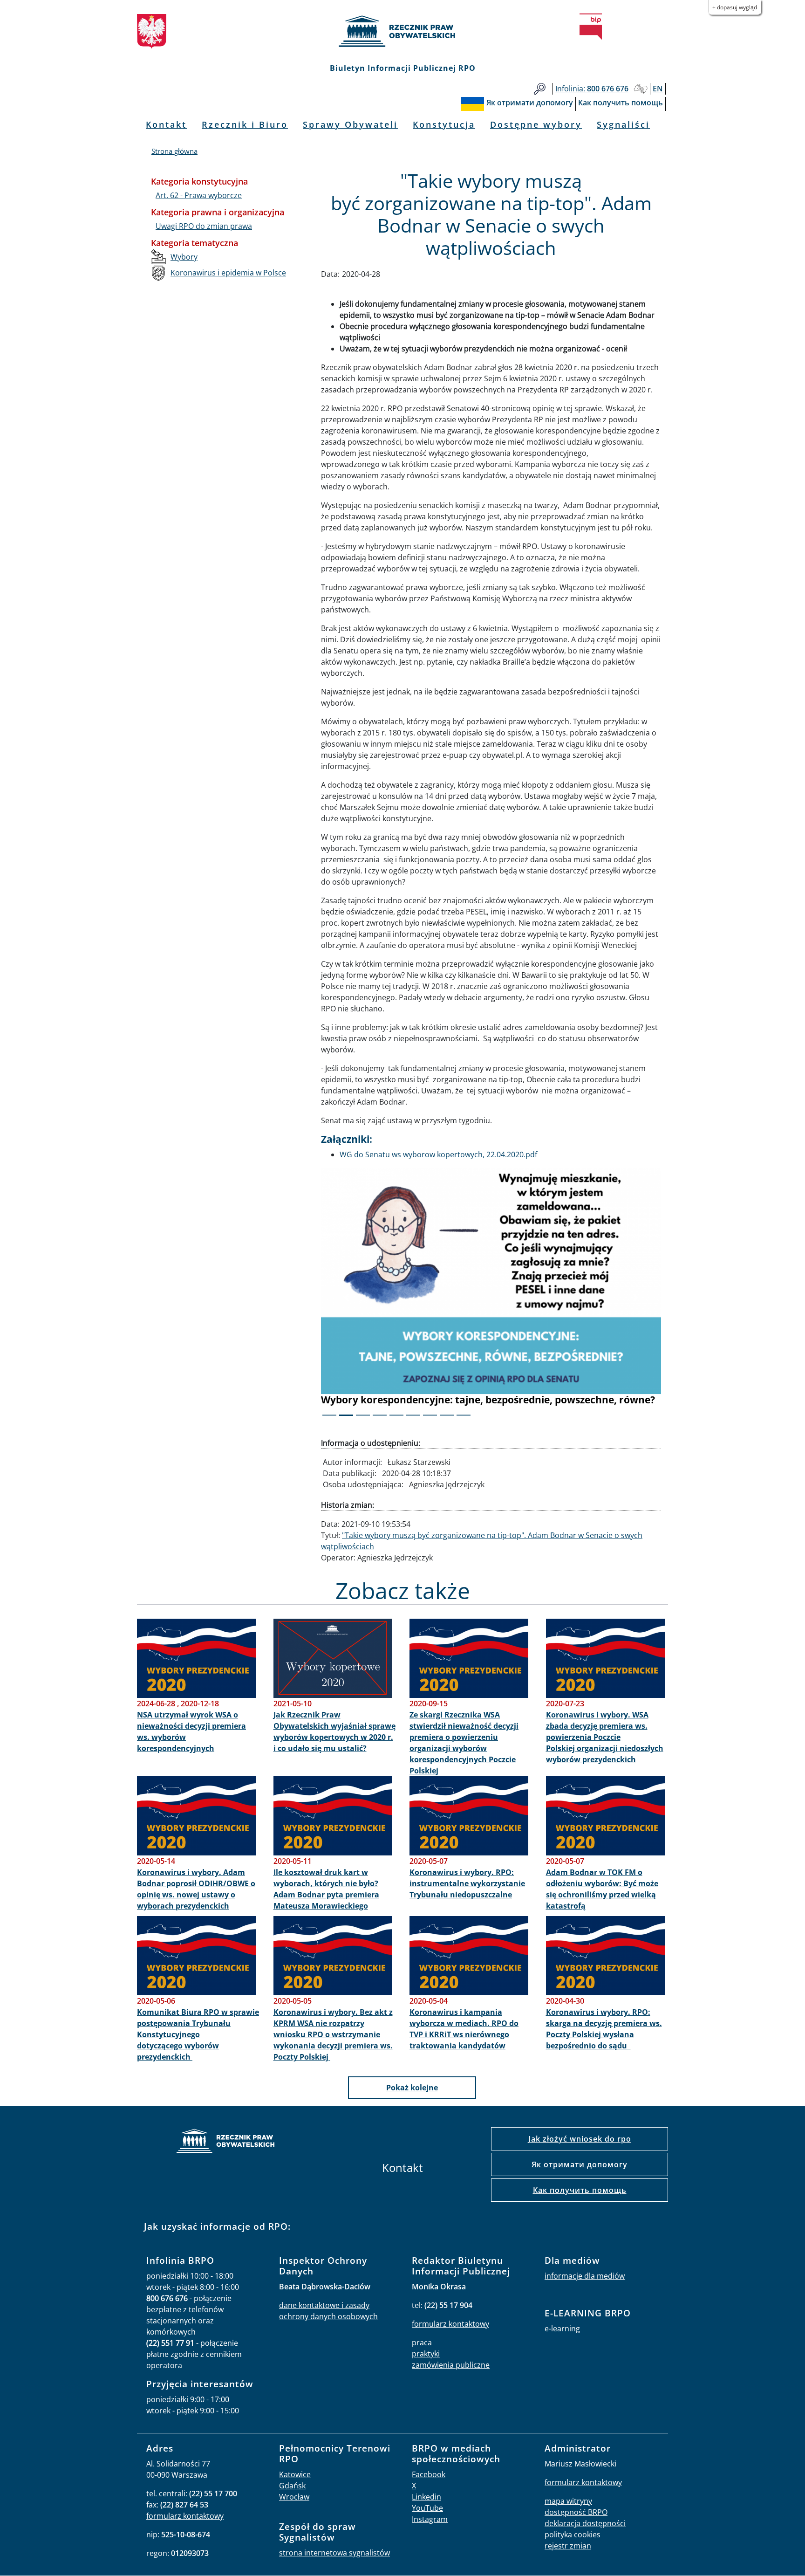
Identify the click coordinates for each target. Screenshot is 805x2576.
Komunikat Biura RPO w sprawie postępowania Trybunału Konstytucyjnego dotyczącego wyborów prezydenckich (198, 2034)
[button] (347, 1298)
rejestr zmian (568, 2546)
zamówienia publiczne (451, 2365)
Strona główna (174, 151)
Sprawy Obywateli (350, 124)
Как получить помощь (580, 2190)
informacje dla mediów (585, 2276)
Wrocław (294, 2497)
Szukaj (540, 89)
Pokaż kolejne (412, 2088)
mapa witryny (568, 2501)
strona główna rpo (225, 2142)
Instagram (430, 2519)
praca (422, 2342)
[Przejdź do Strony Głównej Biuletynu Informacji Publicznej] (591, 27)
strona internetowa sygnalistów (334, 2553)
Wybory (184, 257)
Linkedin (426, 2497)
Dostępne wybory (536, 124)
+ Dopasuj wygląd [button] (735, 7)
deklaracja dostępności (585, 2523)
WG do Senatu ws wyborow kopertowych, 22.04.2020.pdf (438, 1154)
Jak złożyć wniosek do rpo (580, 2139)
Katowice (295, 2474)
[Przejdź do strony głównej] (402, 31)
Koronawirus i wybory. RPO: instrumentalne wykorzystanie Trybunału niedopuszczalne (467, 1883)
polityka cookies (573, 2535)
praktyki (426, 2354)
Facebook (429, 2474)
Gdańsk (292, 2486)
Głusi (641, 89)
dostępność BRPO (576, 2512)
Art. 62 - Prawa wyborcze (199, 195)
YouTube (427, 2508)
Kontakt (166, 124)
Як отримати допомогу (580, 2164)
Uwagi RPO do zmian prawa (204, 226)
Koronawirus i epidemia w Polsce (228, 273)
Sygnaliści (623, 124)
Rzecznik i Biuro (245, 124)
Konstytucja (444, 124)
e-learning (562, 2329)
